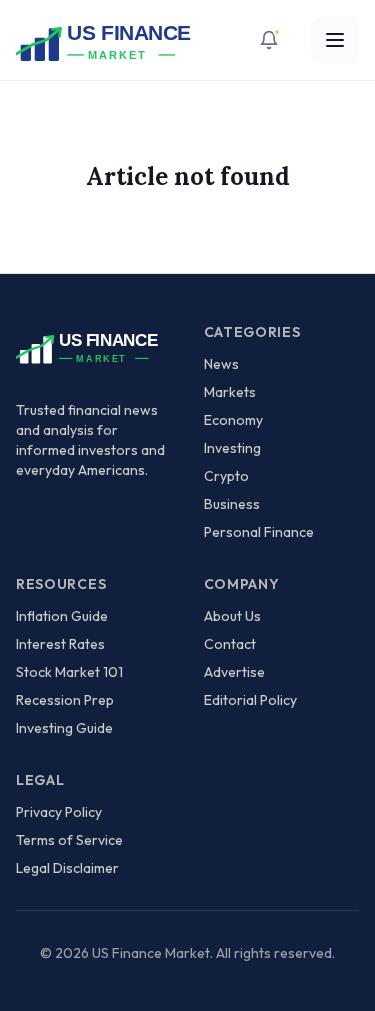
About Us (232, 616)
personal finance (259, 532)
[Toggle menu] (335, 40)
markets (230, 392)
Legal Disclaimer (67, 868)
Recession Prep (65, 700)
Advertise (234, 672)
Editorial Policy (250, 700)
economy (233, 420)
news (221, 364)
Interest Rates (60, 644)
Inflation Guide (62, 616)
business (232, 504)
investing (232, 448)
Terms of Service (69, 840)
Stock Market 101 (69, 672)
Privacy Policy (59, 812)
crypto (226, 476)
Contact (230, 644)
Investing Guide (64, 728)
